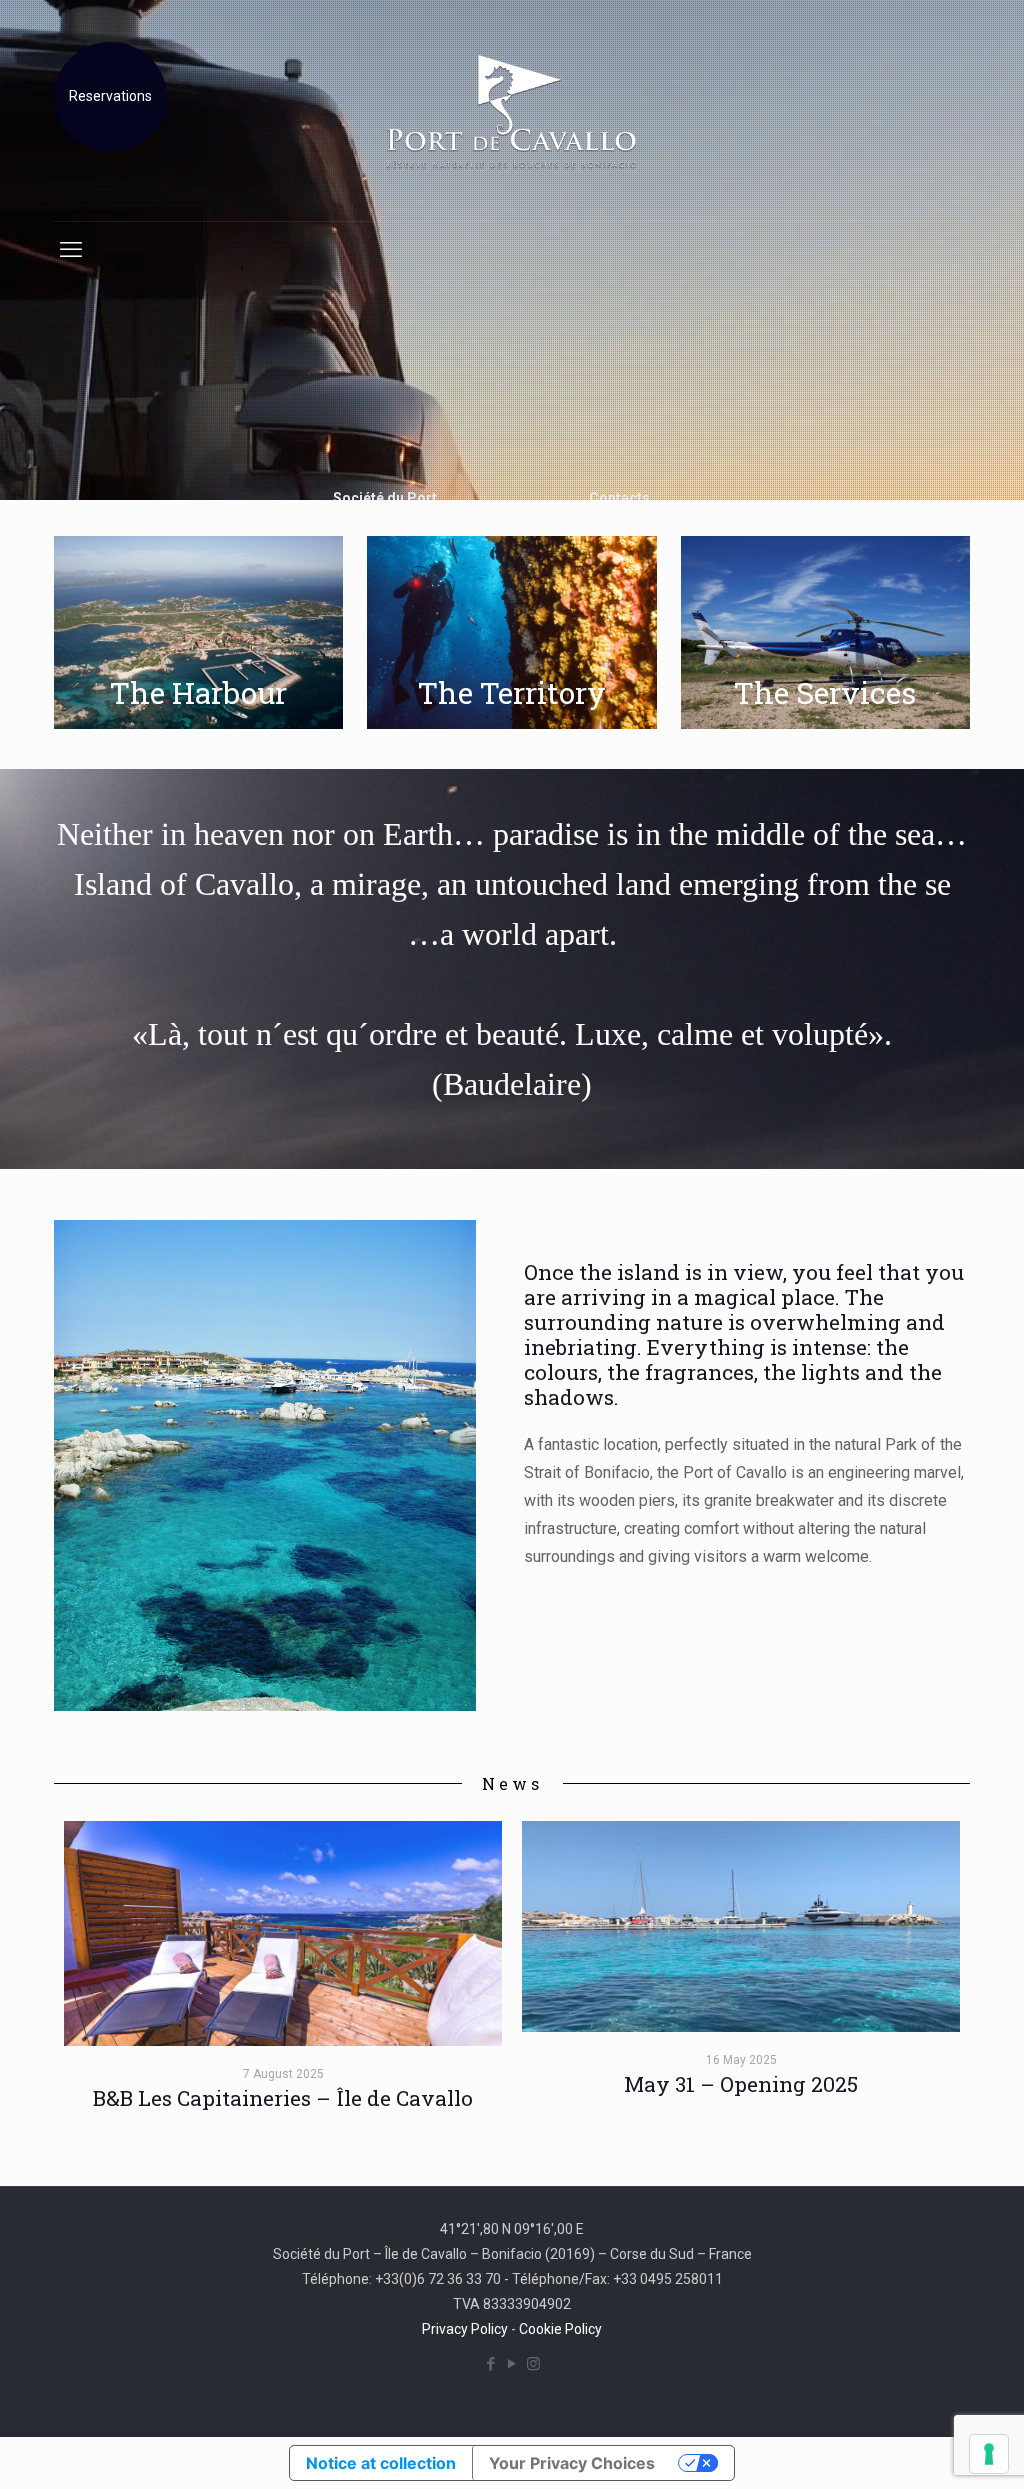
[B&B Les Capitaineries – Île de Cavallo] (283, 1933)
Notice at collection (381, 2463)
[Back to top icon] (928, 2448)
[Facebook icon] (491, 2364)
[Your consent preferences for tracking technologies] (989, 2454)
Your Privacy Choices (572, 2463)
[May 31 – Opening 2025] (741, 1926)
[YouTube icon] (512, 2364)
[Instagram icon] (533, 2364)
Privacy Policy (465, 2329)
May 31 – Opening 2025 (741, 2084)
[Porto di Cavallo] (512, 110)
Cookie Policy (560, 2329)
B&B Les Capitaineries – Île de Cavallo (283, 2098)
